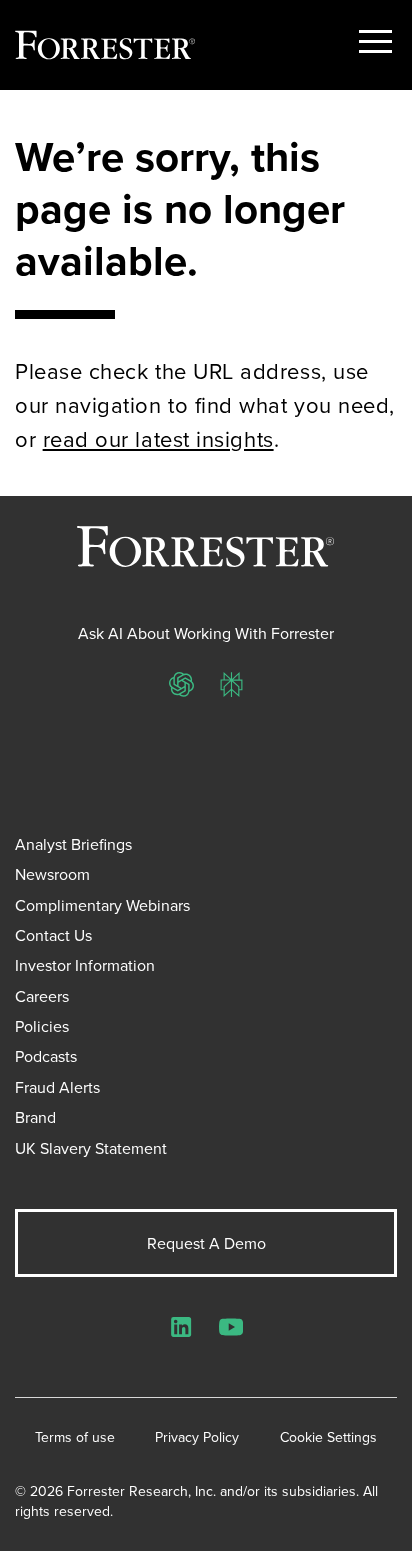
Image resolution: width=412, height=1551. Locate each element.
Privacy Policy (197, 1437)
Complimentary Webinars (102, 905)
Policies (42, 1026)
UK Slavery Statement (91, 1148)
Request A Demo (206, 1243)
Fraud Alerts (57, 1087)
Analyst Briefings (73, 844)
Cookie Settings (328, 1437)
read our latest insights (158, 438)
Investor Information (85, 965)
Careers (42, 996)
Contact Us (53, 935)
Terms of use (75, 1437)
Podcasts (46, 1056)
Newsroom (52, 874)
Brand (35, 1117)
